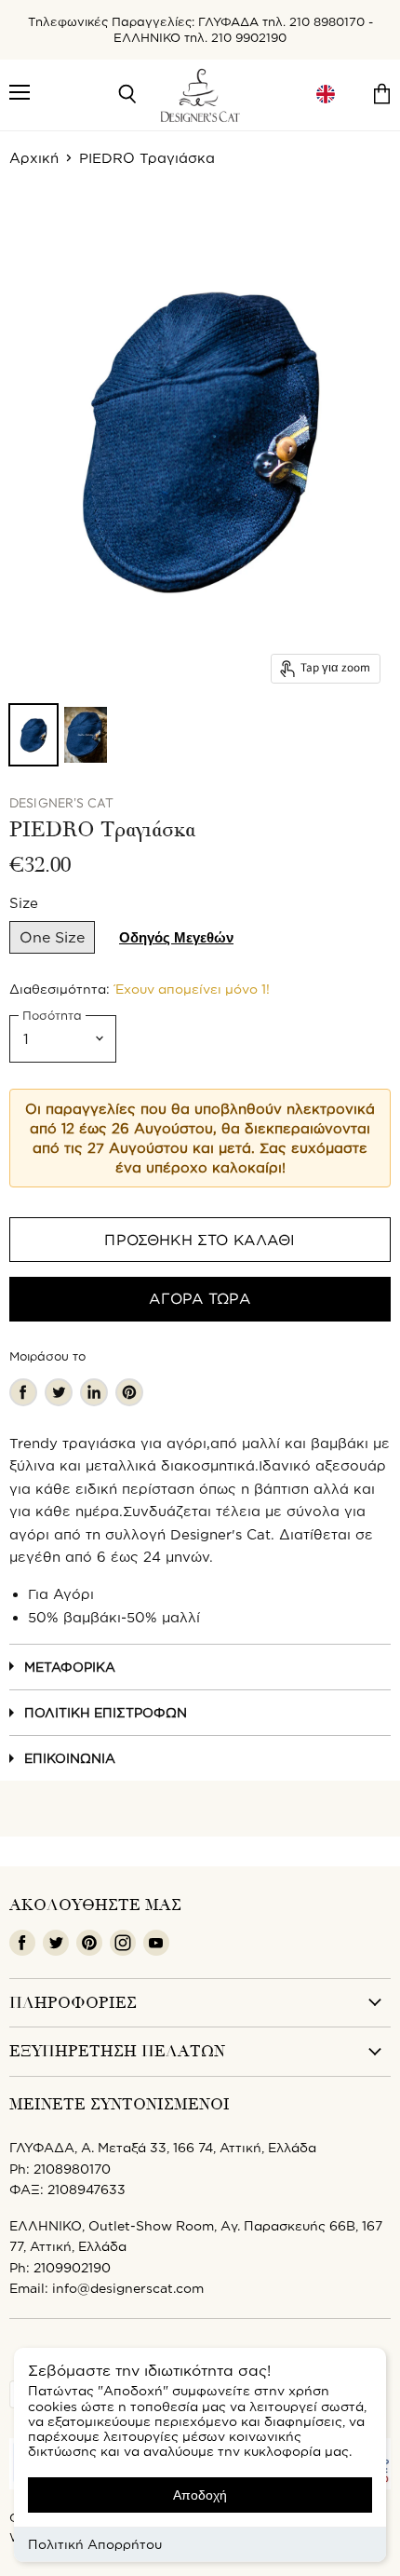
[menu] (326, 95)
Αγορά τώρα (200, 1298)
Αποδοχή (200, 2495)
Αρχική (34, 158)
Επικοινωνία (70, 1758)
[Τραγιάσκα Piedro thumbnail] (33, 735)
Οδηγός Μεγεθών (176, 937)
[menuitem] (326, 95)
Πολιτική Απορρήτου (95, 2544)
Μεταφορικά (70, 1667)
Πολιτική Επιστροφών (106, 1712)
